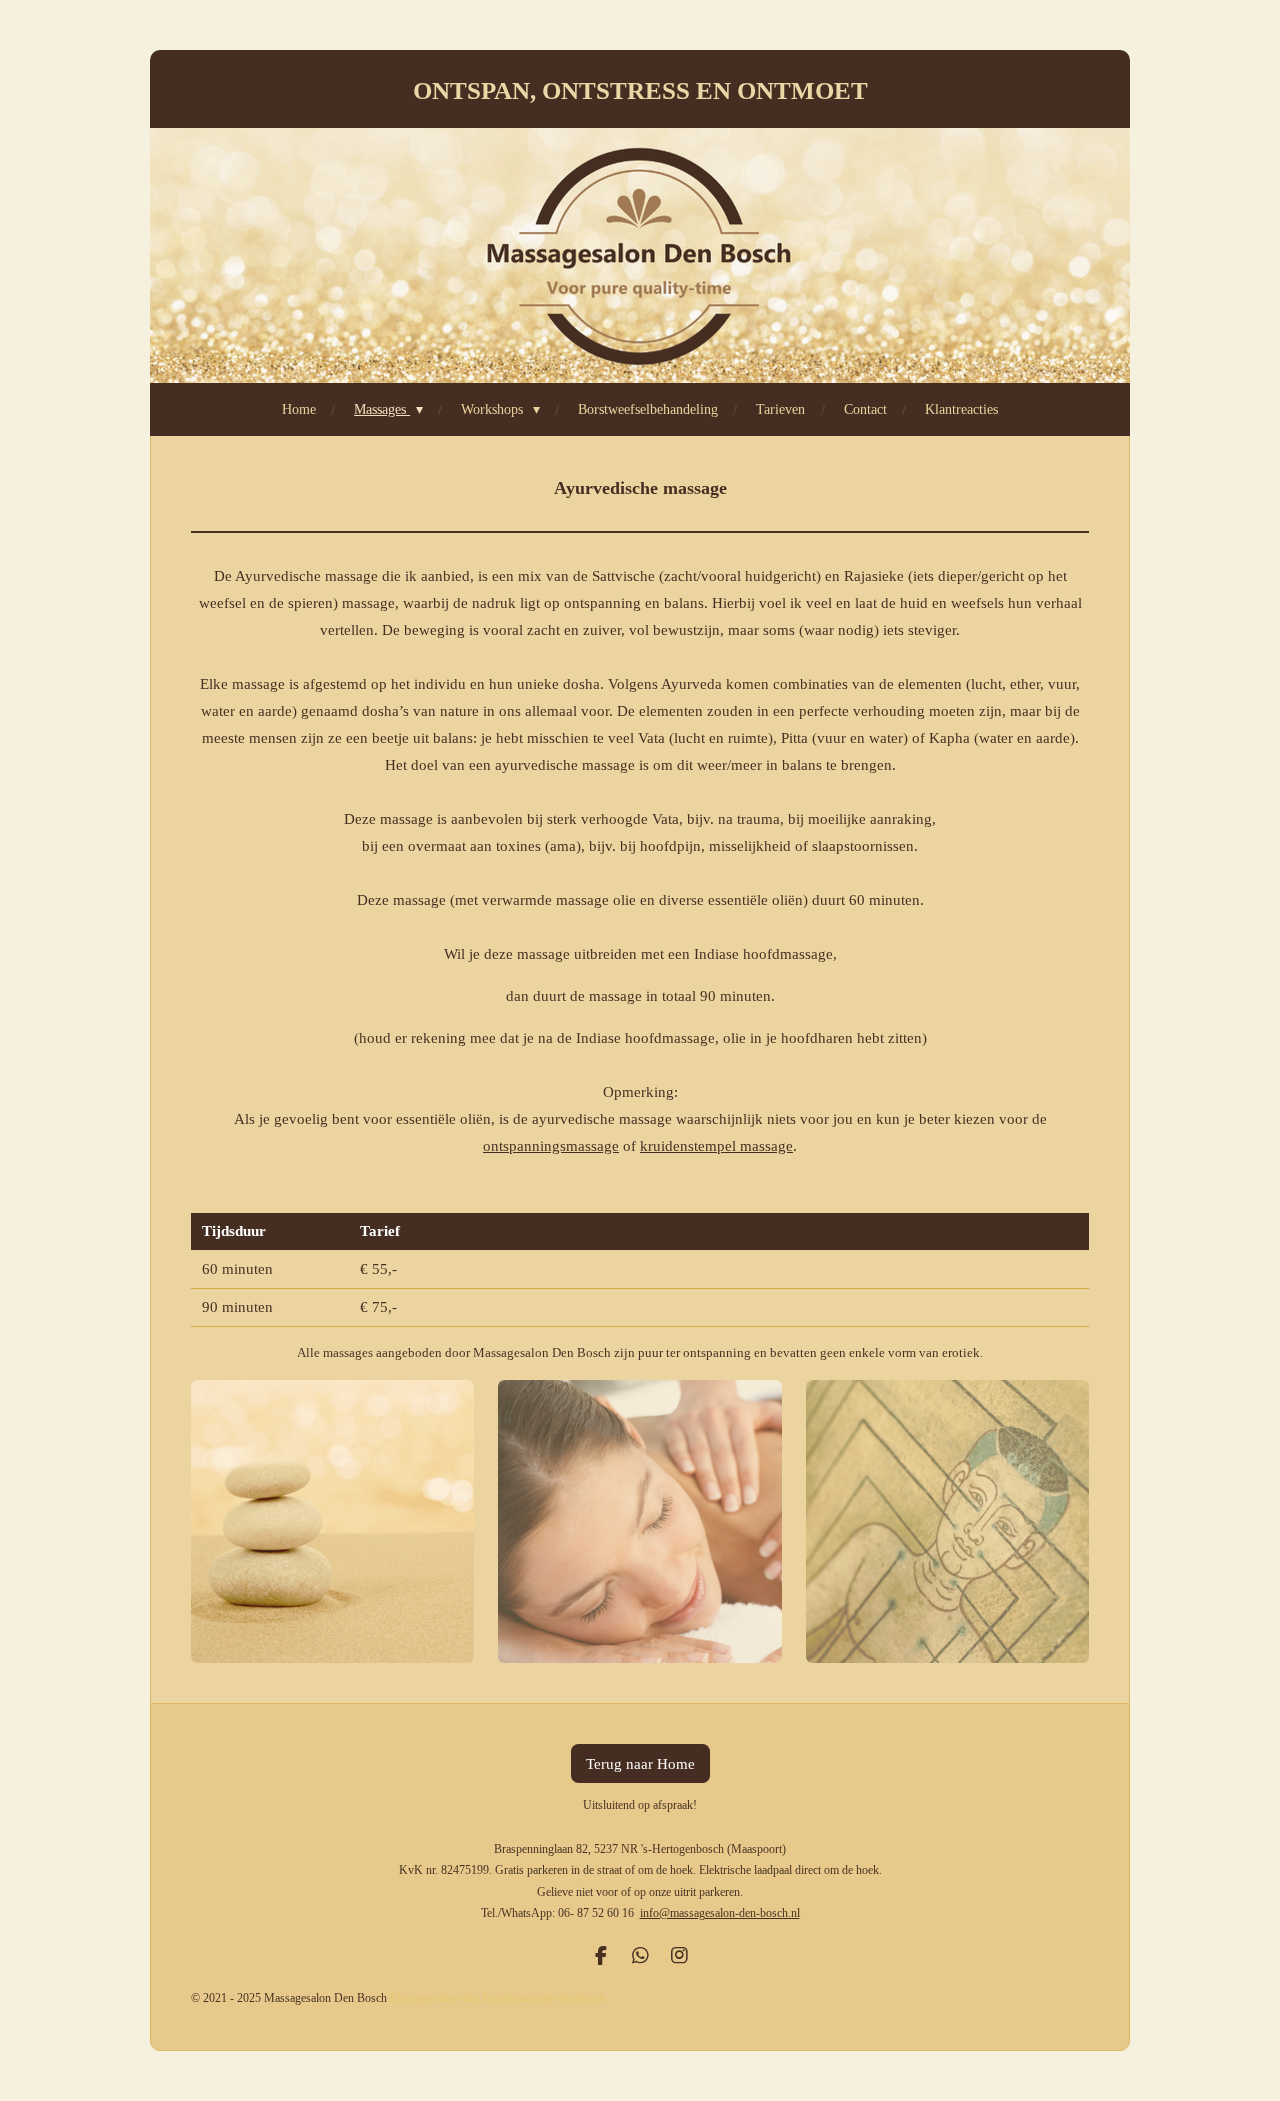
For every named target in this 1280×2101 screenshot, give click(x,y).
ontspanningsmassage (551, 1146)
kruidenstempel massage (716, 1146)
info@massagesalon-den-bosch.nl (720, 1913)
